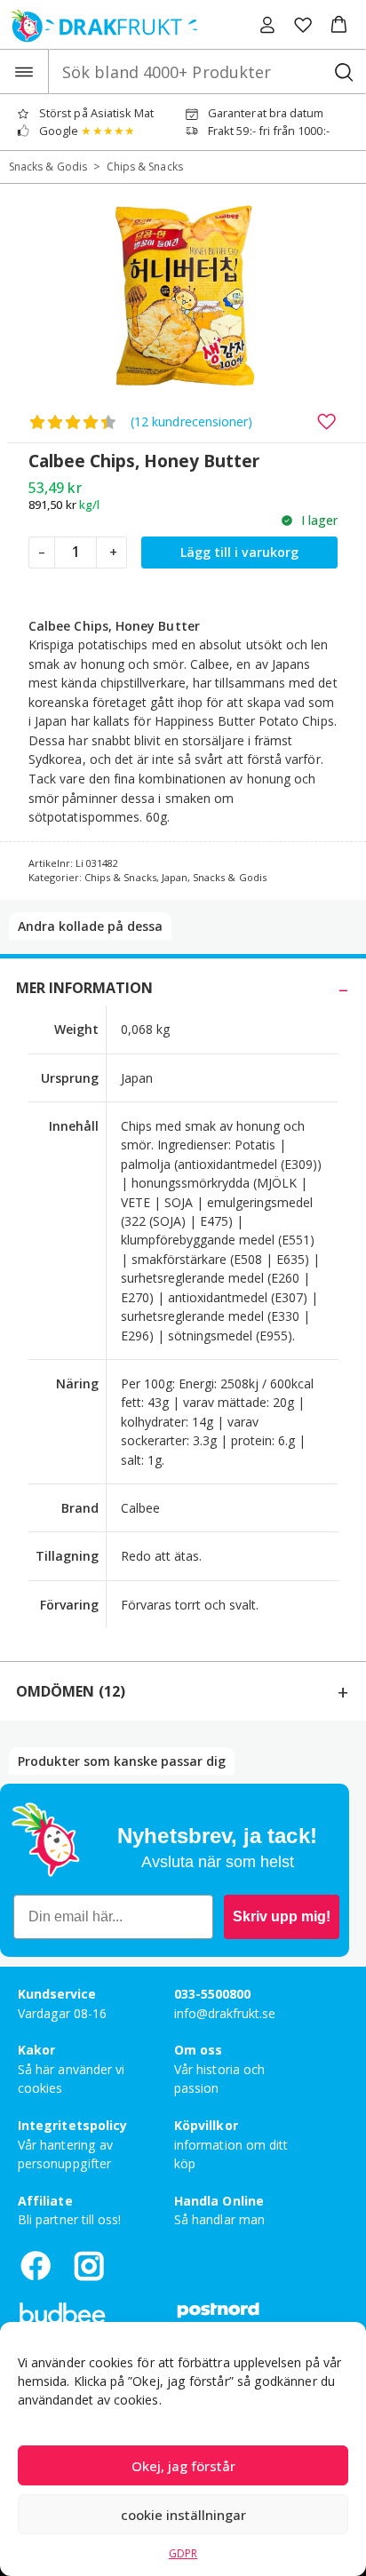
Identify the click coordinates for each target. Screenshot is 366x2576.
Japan (175, 877)
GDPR (183, 2553)
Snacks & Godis (48, 167)
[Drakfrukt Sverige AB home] (99, 24)
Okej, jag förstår (183, 2466)
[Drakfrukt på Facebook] (36, 2266)
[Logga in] (267, 25)
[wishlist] (303, 25)
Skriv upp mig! (282, 1916)
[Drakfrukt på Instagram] (89, 2266)
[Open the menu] (24, 72)
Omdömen (71, 1691)
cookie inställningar (183, 2515)
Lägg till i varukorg (239, 552)
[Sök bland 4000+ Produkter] (343, 72)
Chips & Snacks (145, 167)
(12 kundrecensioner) (191, 421)
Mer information (84, 988)
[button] (339, 25)
